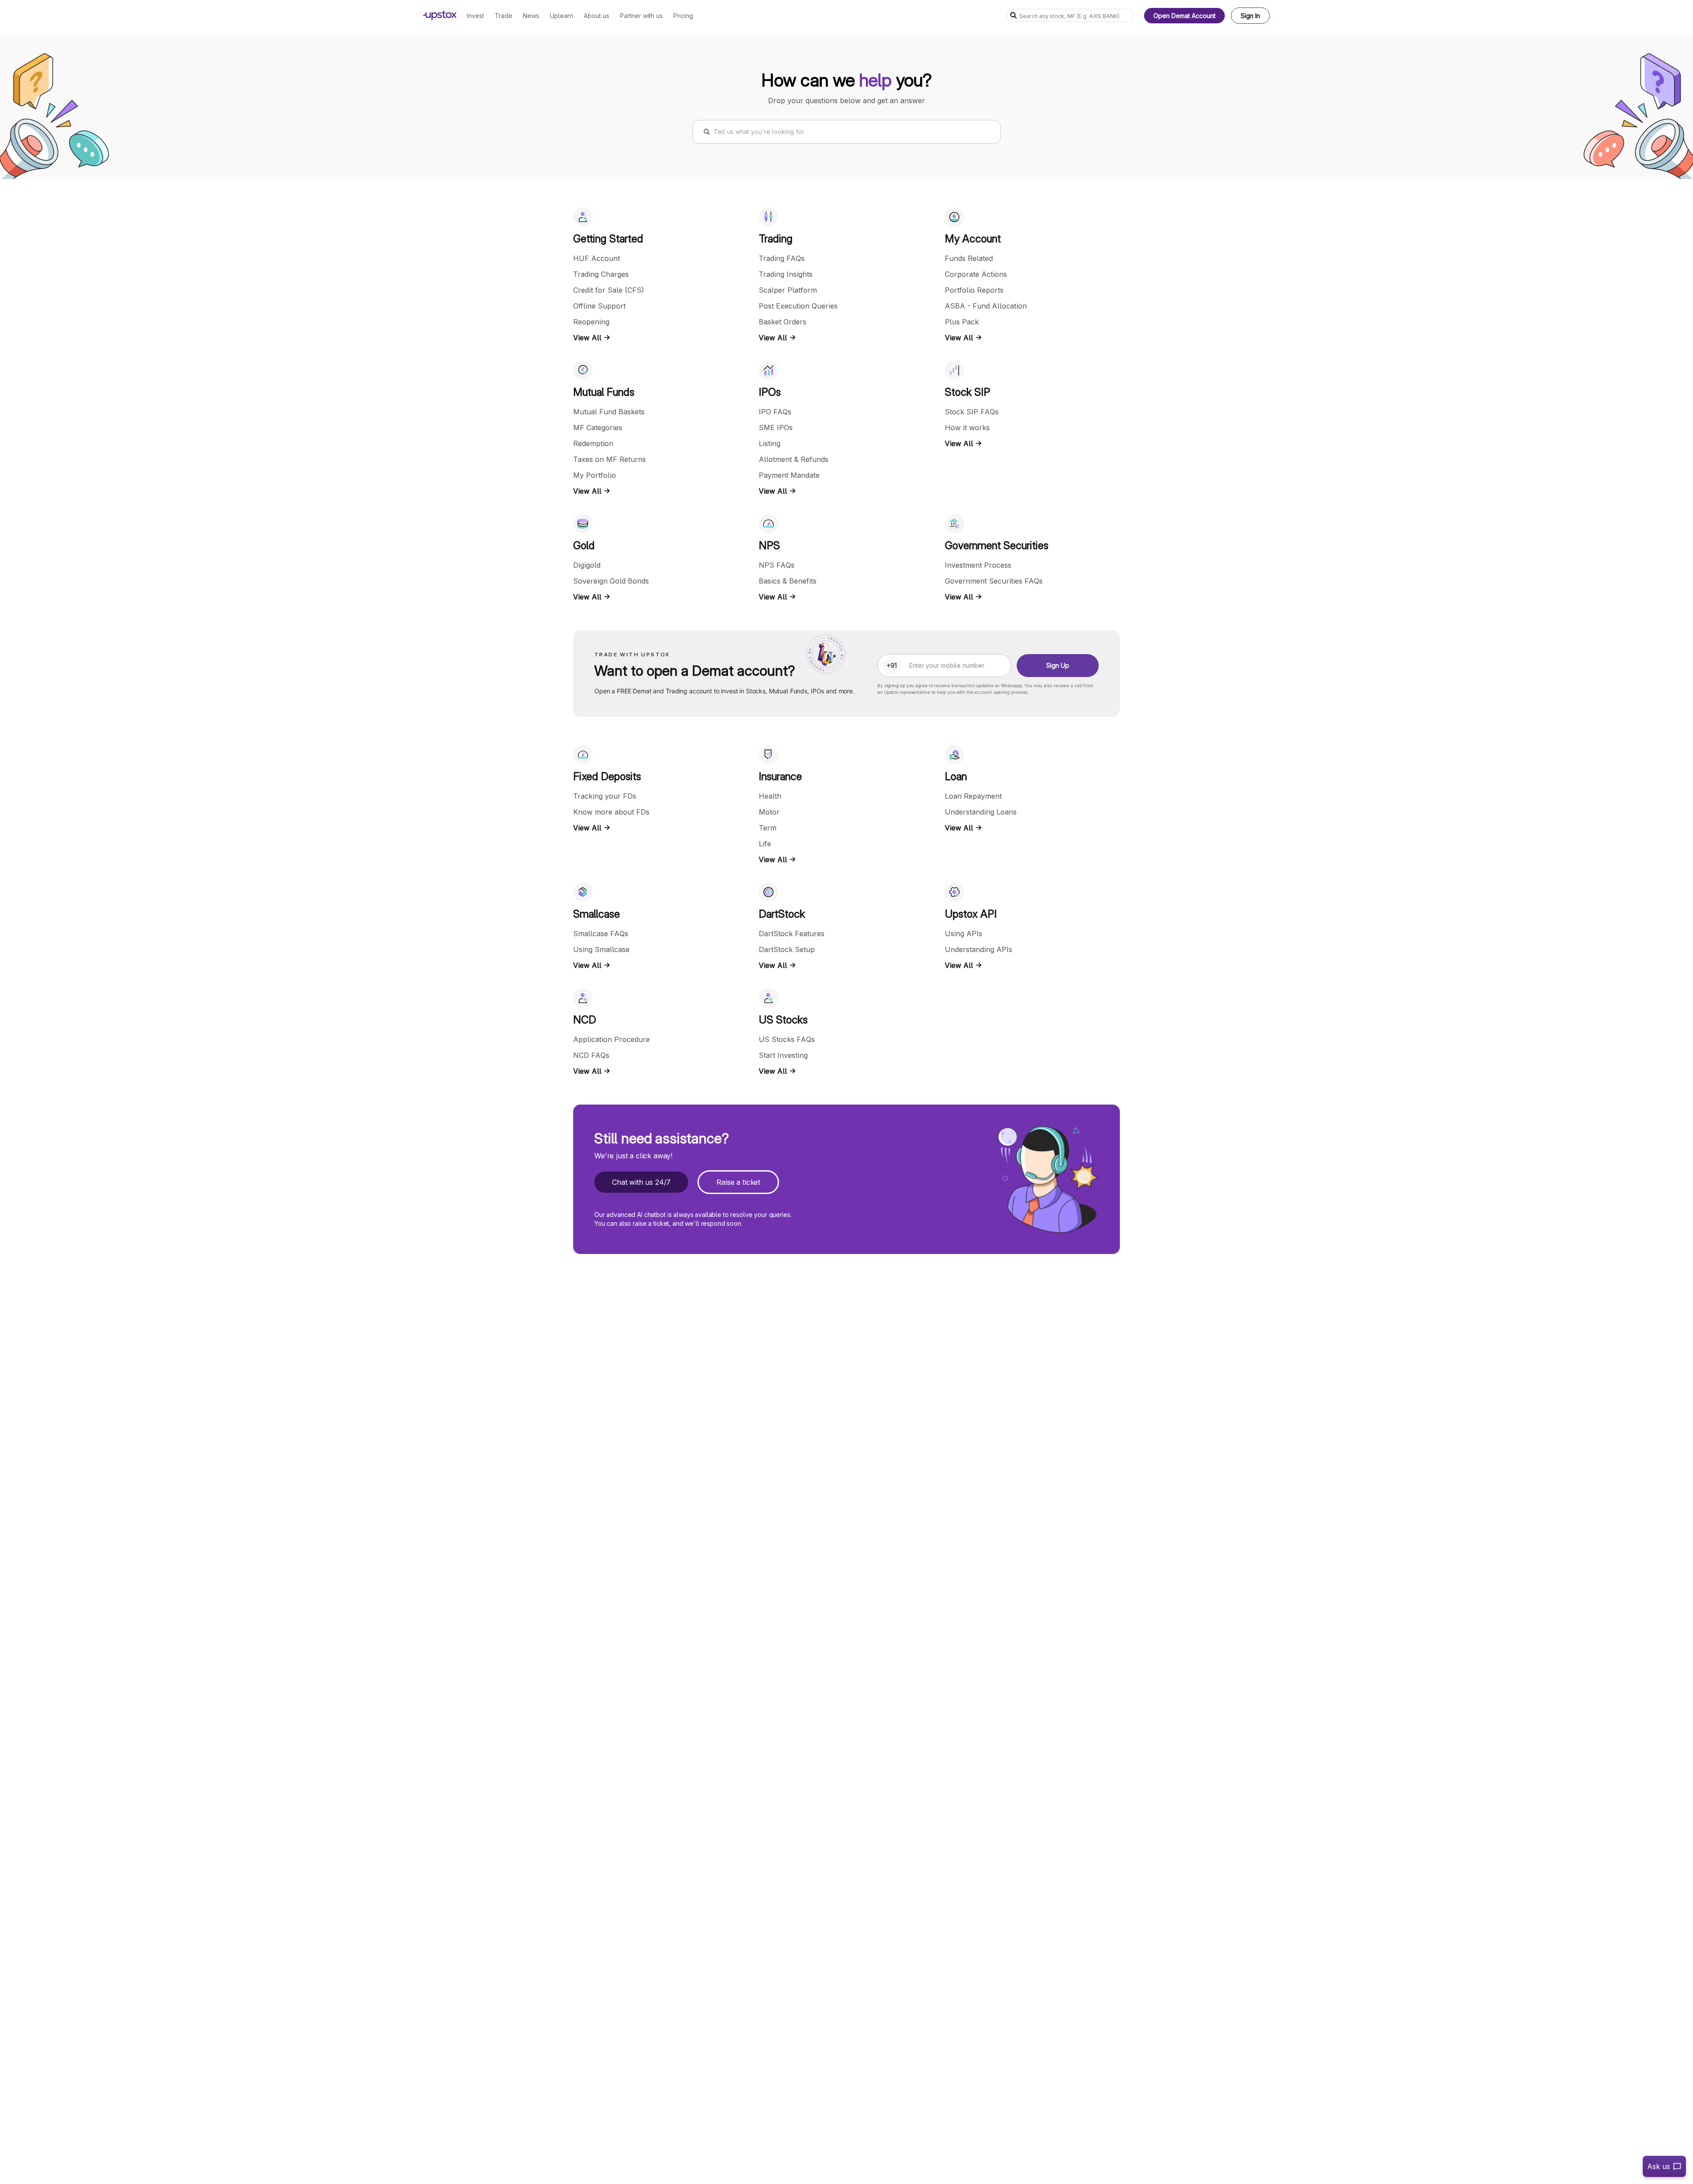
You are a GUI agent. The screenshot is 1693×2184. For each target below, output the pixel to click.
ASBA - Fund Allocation (986, 306)
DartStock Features (792, 934)
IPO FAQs (775, 412)
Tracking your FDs (605, 796)
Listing (770, 443)
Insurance (780, 776)
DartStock (782, 914)
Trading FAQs (782, 258)
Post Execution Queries (798, 306)
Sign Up (1058, 665)
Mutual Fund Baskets (609, 412)
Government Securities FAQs (994, 581)
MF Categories (598, 428)
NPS (769, 545)
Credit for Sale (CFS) (609, 290)
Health (770, 796)
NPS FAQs (777, 565)
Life (765, 844)
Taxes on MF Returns (610, 459)
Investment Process (978, 565)
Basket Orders (783, 322)
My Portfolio (595, 475)
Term (768, 828)
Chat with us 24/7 (641, 1182)
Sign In (1250, 16)
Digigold (587, 565)
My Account (973, 239)
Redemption (593, 443)
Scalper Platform (788, 290)
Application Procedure (612, 1039)
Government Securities (997, 545)
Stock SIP (968, 392)
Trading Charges (601, 274)
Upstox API (971, 914)
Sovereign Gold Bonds (611, 581)
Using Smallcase (601, 949)
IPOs (770, 392)
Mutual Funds (604, 392)
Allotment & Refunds (794, 459)
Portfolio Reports (974, 290)
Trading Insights (786, 274)
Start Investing (783, 1055)
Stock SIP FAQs (972, 412)
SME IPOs (776, 428)
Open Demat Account (1184, 16)
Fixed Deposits (607, 776)
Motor (769, 812)
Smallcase (597, 914)
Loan (956, 776)
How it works (967, 428)
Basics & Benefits (788, 581)
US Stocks (783, 1020)
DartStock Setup (787, 949)
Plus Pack (962, 322)
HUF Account (597, 258)
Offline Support (599, 306)
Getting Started (608, 239)
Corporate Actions (976, 274)
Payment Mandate (789, 475)
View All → (592, 338)
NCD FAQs (591, 1055)
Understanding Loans (981, 812)
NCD (585, 1020)
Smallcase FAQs (601, 934)
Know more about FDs (611, 812)
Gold (584, 545)
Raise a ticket (738, 1182)
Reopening (591, 322)
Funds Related (969, 258)
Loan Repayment (973, 796)
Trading (776, 239)
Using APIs (964, 934)
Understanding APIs (979, 949)
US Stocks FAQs (787, 1039)
